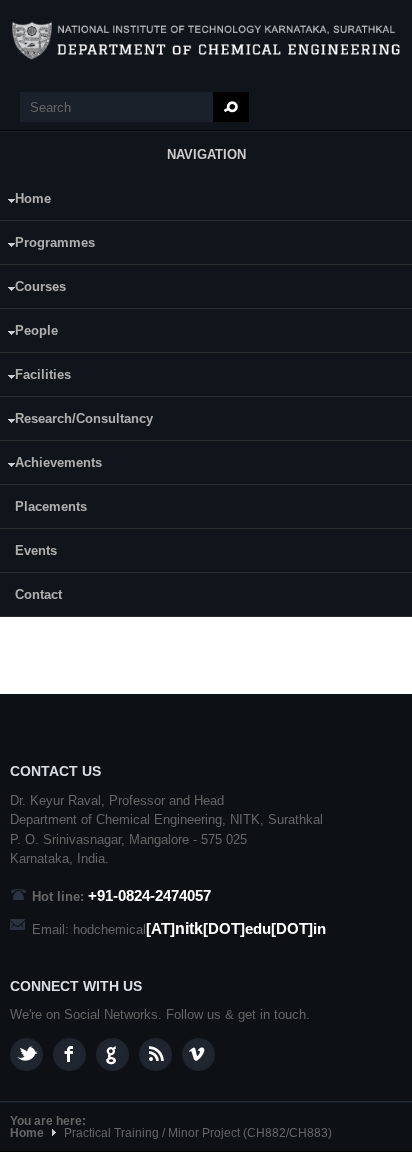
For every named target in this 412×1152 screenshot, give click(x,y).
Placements (51, 506)
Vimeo (198, 1054)
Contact (38, 594)
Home (25, 201)
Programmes (47, 245)
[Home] (206, 41)
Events (36, 550)
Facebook (69, 1054)
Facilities (35, 377)
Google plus (112, 1054)
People (29, 333)
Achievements (51, 465)
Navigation (206, 154)
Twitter (26, 1054)
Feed (155, 1054)
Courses (33, 289)
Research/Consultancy (76, 421)
